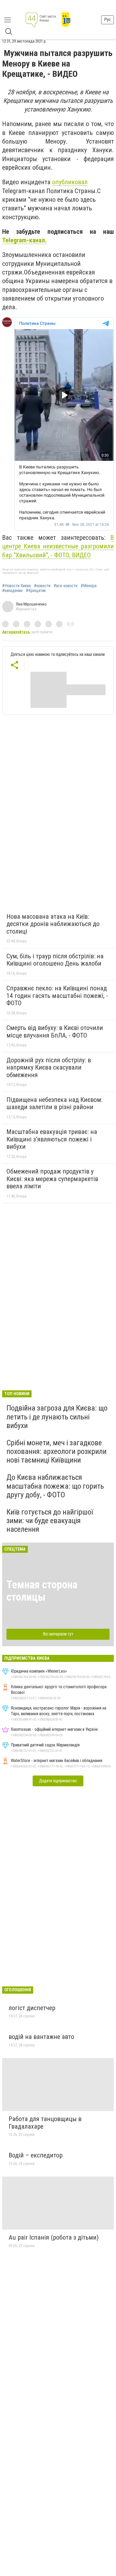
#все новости (66, 586)
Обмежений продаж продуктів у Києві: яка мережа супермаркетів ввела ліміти (52, 1179)
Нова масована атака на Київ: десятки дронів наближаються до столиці (53, 924)
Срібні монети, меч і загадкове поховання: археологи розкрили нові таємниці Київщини (57, 1451)
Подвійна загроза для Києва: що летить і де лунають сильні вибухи (57, 1417)
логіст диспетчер (32, 2008)
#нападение (12, 591)
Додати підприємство (58, 1781)
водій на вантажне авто (41, 2037)
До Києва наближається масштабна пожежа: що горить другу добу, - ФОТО (55, 1486)
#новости (42, 586)
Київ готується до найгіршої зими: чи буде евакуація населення (50, 1521)
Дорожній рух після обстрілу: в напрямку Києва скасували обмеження (49, 1068)
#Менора (89, 586)
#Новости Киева (16, 586)
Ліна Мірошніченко (31, 604)
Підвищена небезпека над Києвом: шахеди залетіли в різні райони (54, 1103)
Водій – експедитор (36, 2155)
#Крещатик (36, 591)
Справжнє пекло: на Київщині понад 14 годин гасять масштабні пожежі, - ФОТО (57, 996)
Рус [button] (108, 20)
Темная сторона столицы (42, 1591)
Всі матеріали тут (58, 1634)
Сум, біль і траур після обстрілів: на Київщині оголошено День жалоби (55, 960)
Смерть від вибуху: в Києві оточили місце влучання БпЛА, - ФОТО (55, 1032)
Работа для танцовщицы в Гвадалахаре (45, 2123)
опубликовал (70, 182)
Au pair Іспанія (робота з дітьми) (54, 2237)
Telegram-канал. (24, 240)
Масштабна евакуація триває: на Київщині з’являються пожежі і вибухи (52, 1139)
